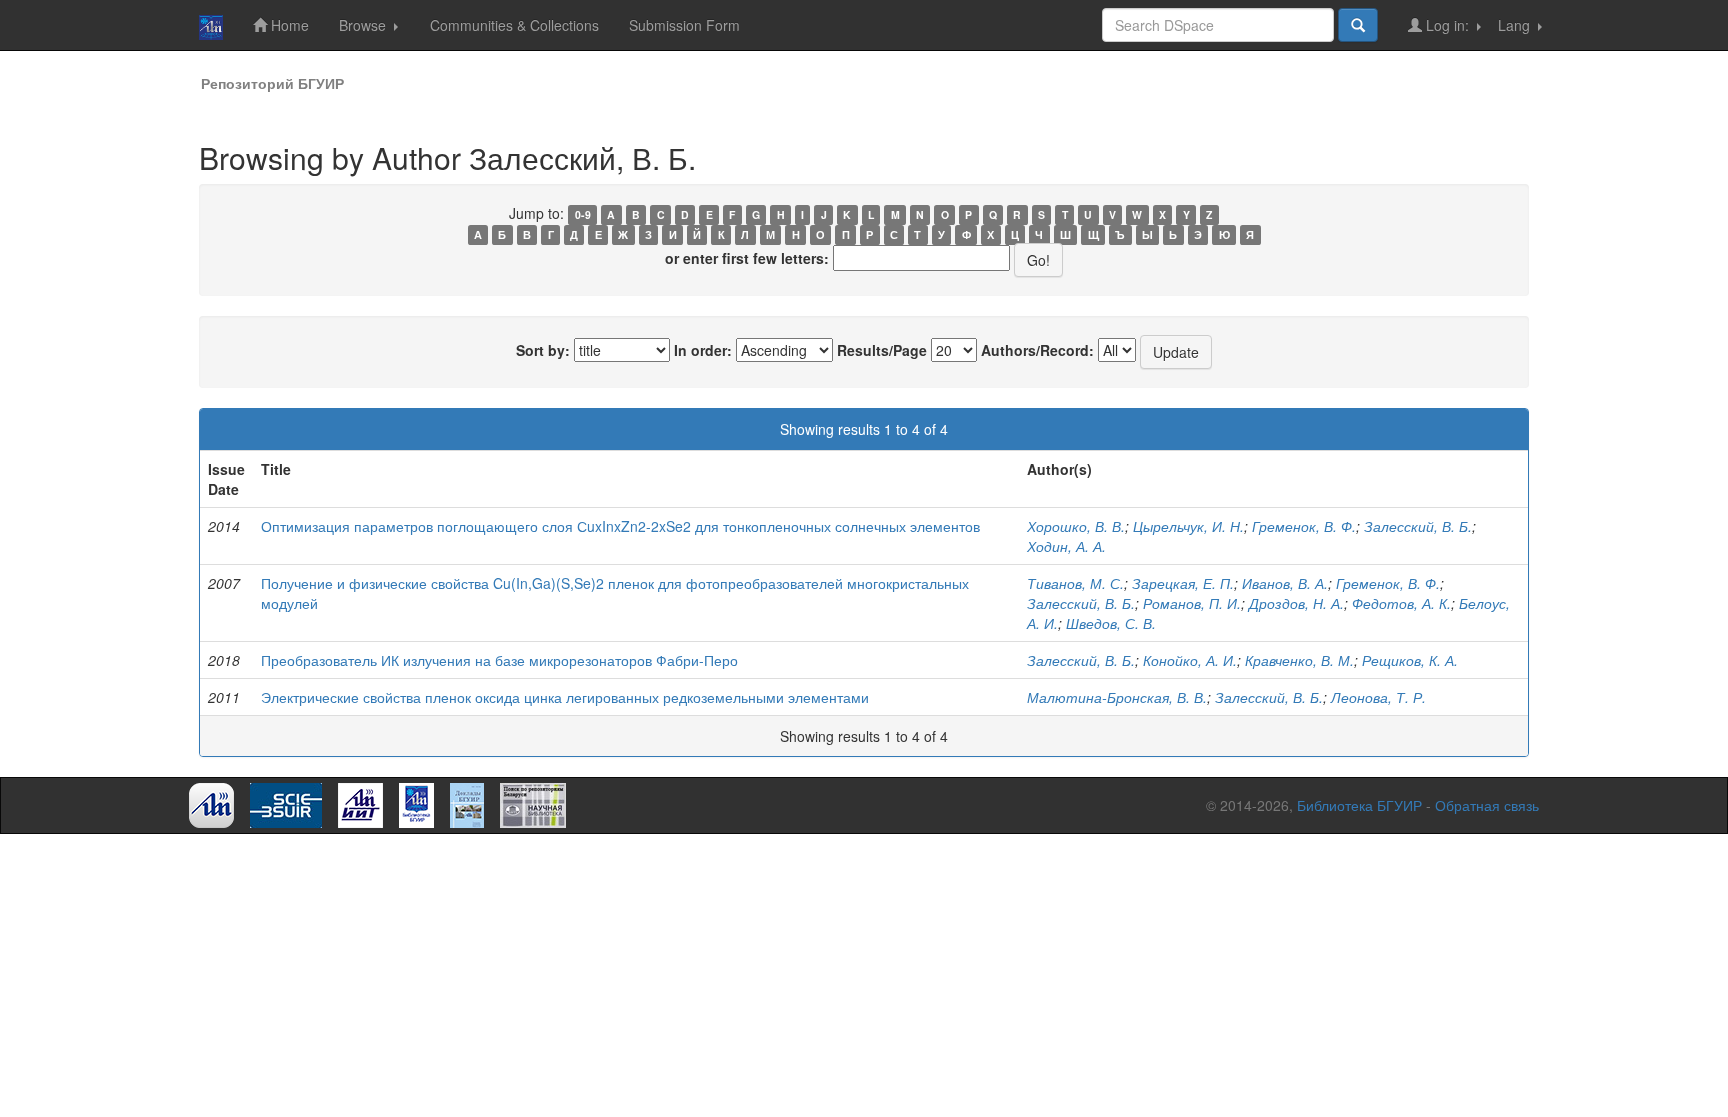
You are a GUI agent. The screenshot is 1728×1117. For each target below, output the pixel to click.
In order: (703, 350)
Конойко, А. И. (1190, 660)
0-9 (583, 214)
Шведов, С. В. (1111, 623)
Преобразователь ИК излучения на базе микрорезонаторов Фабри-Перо (499, 660)
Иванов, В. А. (1285, 583)
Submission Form (684, 25)
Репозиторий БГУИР (272, 83)
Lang (1516, 25)
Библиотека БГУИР (1359, 805)
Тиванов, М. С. (1075, 583)
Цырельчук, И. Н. (1188, 526)
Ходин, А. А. (1066, 546)
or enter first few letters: (747, 258)
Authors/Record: (1037, 350)
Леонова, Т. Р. (1378, 697)
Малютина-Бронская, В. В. (1117, 697)
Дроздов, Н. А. (1296, 603)
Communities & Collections (514, 25)
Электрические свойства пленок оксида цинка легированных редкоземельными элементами (565, 697)
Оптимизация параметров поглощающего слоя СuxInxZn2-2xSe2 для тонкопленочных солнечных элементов (620, 526)
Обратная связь (1487, 805)
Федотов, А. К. (1401, 603)
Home (288, 25)
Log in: (1447, 25)
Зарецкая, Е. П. (1183, 583)
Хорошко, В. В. (1076, 526)
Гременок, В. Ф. (1304, 526)
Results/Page (882, 350)
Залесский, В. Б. (1418, 526)
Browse (364, 25)
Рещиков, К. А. (1410, 660)
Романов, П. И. (1192, 603)
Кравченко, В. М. (1299, 660)
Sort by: (543, 350)
